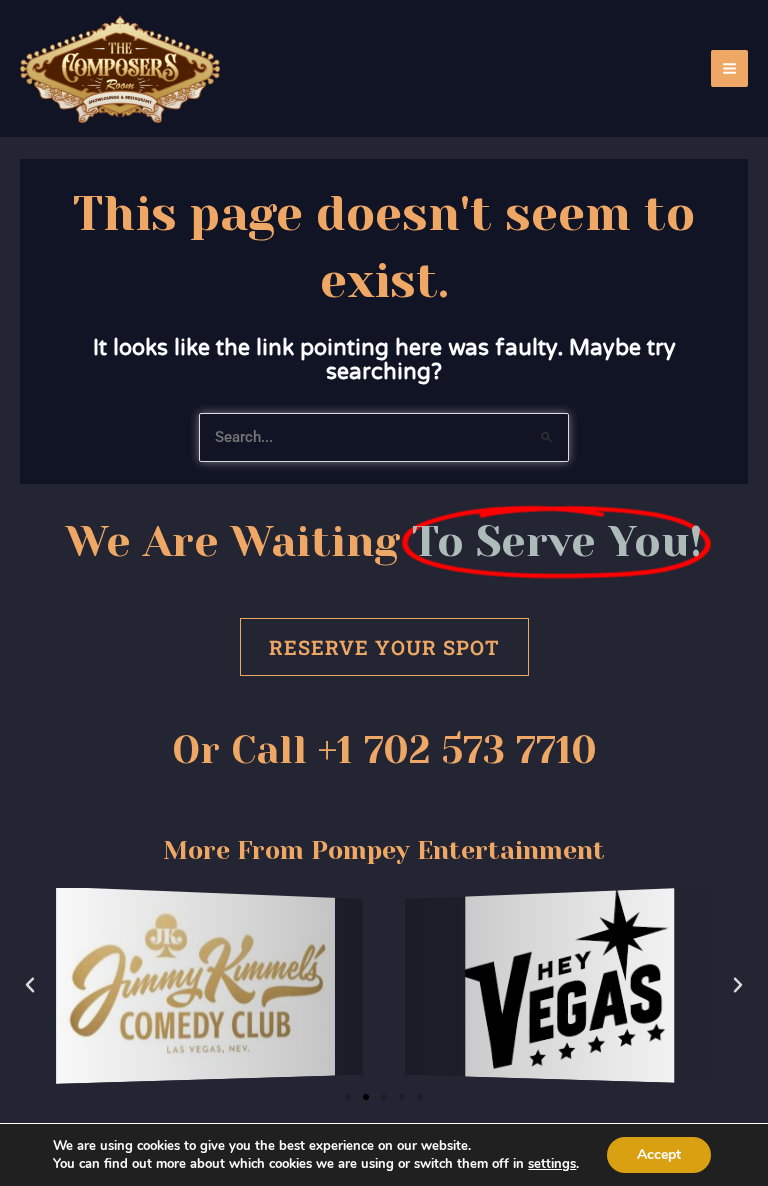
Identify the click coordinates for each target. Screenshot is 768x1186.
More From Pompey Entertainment (384, 850)
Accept (659, 1154)
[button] (30, 985)
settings (552, 1164)
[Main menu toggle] (729, 68)
